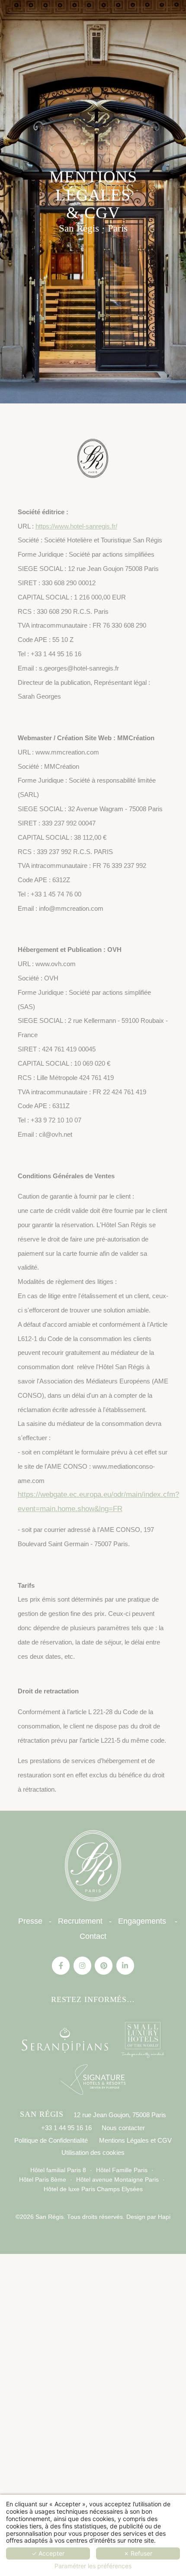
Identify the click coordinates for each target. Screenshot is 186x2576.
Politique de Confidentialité (51, 2140)
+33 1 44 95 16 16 (66, 2128)
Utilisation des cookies (93, 2152)
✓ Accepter (48, 2553)
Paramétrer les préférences (93, 2566)
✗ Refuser (138, 2553)
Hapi (163, 2217)
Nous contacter (123, 2128)
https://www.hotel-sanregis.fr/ (76, 526)
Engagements (142, 1921)
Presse (30, 1921)
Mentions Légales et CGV (135, 2140)
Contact (93, 1936)
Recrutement (80, 1921)
